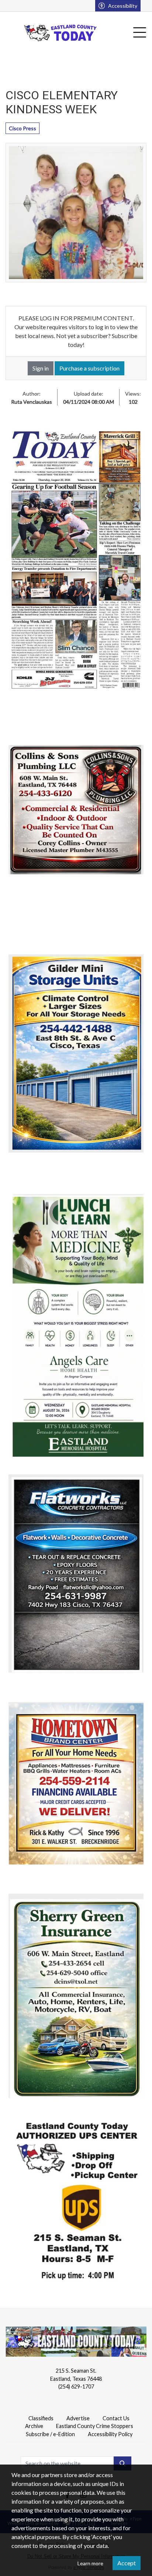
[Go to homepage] (61, 33)
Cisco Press (23, 128)
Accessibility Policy (110, 2434)
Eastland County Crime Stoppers (95, 2426)
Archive (34, 2426)
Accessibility (123, 6)
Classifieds (41, 2418)
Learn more (90, 2563)
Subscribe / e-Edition (50, 2434)
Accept (127, 2563)
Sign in (41, 368)
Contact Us (116, 2418)
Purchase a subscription (89, 368)
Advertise (78, 2418)
